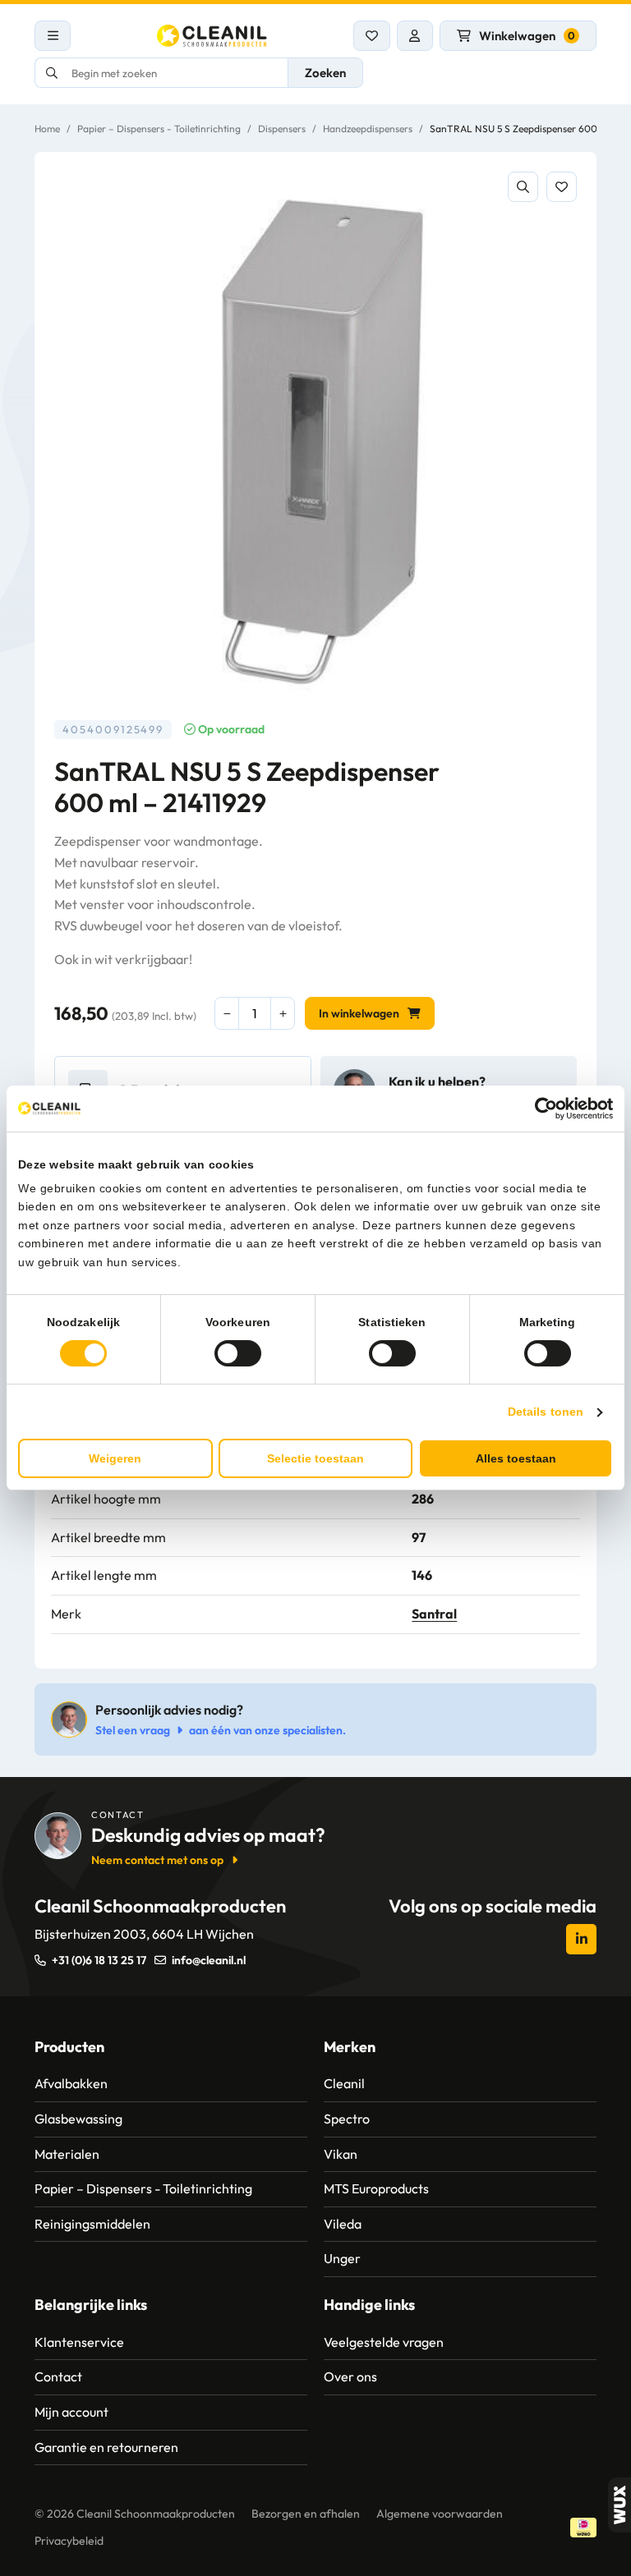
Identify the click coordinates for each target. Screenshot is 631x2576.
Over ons (350, 2376)
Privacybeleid (69, 2541)
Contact (58, 2376)
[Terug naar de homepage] (212, 36)
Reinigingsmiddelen (92, 2224)
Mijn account (71, 2412)
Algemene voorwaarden (440, 2514)
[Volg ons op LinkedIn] (581, 1939)
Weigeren (115, 1458)
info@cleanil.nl (209, 1960)
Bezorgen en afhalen (306, 2514)
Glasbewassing (78, 2119)
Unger (342, 2258)
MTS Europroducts (376, 2188)
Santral (434, 1614)
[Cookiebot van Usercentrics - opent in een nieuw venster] (541, 1109)
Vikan (341, 2154)
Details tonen (546, 1412)
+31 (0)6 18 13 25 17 (99, 1960)
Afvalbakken (71, 2083)
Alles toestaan (516, 1458)
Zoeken (325, 73)
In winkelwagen (359, 1013)
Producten (69, 2047)
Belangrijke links (91, 2305)
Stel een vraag (133, 1730)
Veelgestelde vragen (384, 2342)
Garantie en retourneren (106, 2447)
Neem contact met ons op (157, 1860)
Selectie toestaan (315, 1458)
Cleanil (344, 2083)
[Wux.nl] (619, 2505)
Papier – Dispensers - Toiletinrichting (159, 129)
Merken (350, 2047)
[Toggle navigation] (53, 36)
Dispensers (282, 129)
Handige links (369, 2305)
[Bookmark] (562, 187)
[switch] (238, 1353)
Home (47, 129)
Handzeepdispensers (368, 129)
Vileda (343, 2224)
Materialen (67, 2154)
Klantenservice (79, 2342)
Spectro (347, 2119)
